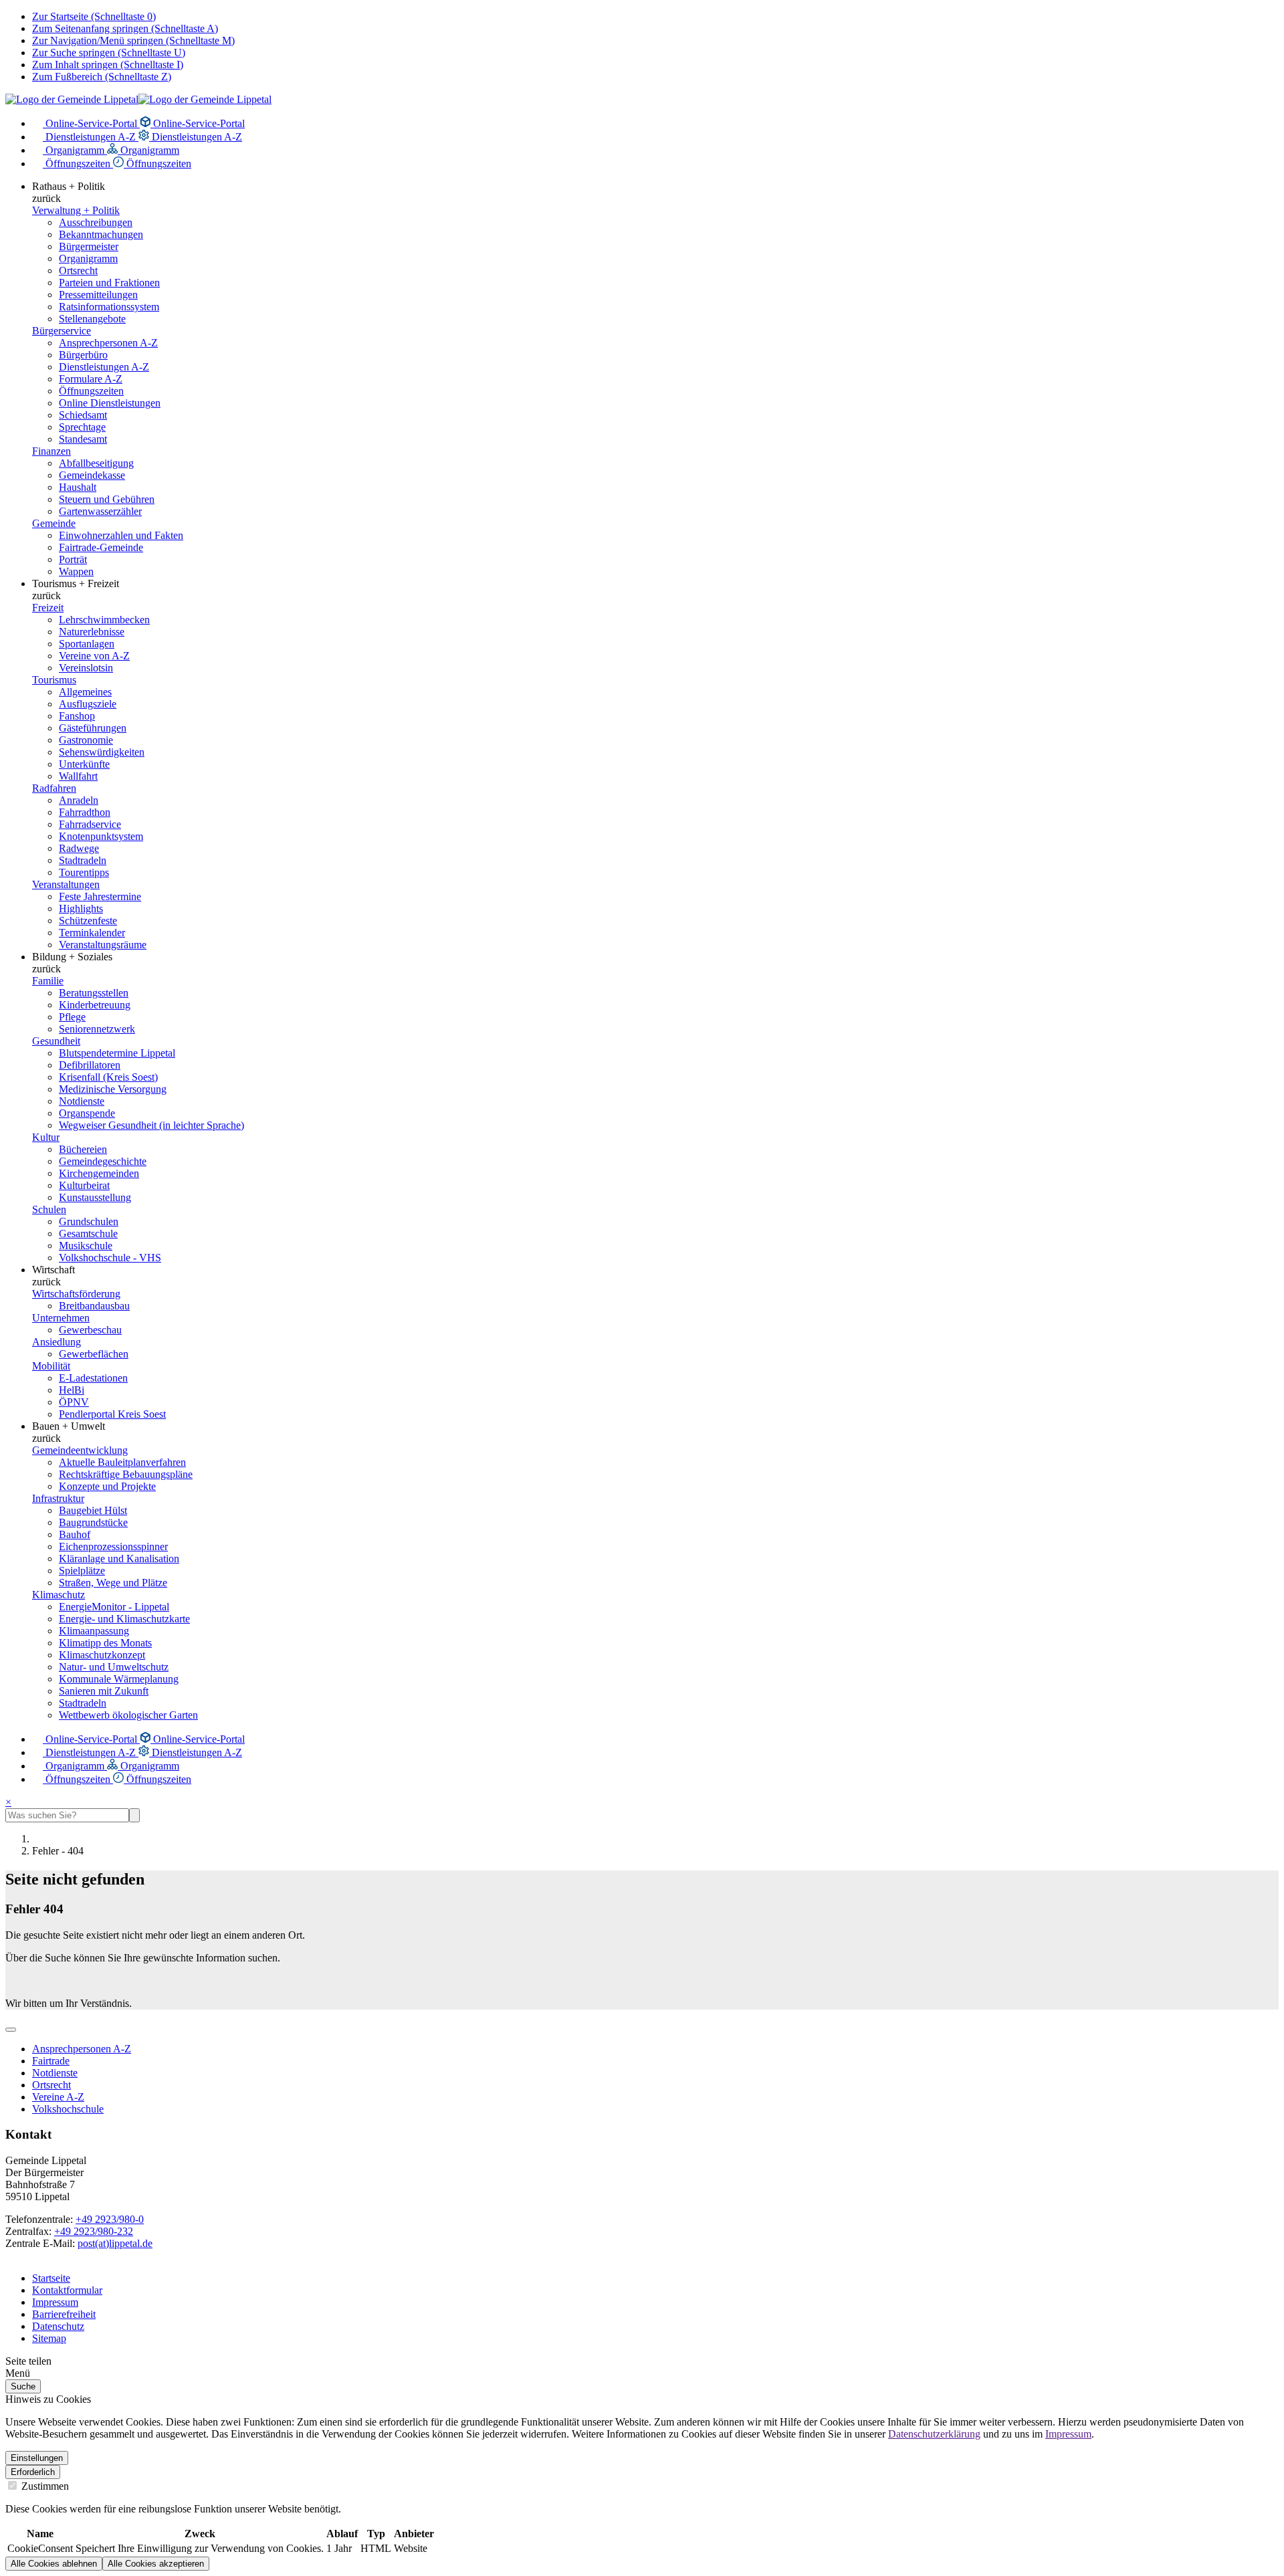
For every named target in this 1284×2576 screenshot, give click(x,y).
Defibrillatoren (90, 1065)
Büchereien (83, 1149)
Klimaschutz (59, 1595)
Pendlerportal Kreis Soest (112, 1414)
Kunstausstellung (95, 1197)
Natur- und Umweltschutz (114, 1667)
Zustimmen (44, 2486)
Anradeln (79, 800)
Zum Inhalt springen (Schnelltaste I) (108, 65)
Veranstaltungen (66, 884)
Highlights (81, 908)
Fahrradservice (90, 824)
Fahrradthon (85, 812)
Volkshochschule (68, 2109)
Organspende (87, 1113)
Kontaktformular (67, 2290)
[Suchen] (134, 1815)
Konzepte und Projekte (107, 1486)
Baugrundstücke (93, 1522)
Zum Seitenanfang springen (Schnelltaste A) (125, 28)
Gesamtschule (88, 1233)
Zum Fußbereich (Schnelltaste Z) (102, 77)
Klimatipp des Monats (105, 1643)
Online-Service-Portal (91, 123)
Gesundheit (56, 1041)
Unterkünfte (84, 764)
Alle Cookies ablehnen (54, 2564)
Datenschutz (58, 2326)
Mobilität (51, 1366)
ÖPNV (74, 1402)
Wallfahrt (78, 776)
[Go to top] (11, 2030)
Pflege (72, 1017)
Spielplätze (82, 1571)
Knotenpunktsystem (101, 836)
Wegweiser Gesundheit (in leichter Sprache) (151, 1125)
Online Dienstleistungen (110, 403)
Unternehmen (61, 1318)
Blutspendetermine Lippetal (117, 1053)
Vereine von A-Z (94, 656)
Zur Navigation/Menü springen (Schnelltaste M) (133, 40)
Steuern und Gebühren (107, 499)
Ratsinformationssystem (109, 307)
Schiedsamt (83, 415)
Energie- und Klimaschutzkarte (124, 1619)
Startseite (51, 2278)
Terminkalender (92, 933)
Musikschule (86, 1246)
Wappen (76, 571)
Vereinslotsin (86, 668)
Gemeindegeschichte (103, 1161)
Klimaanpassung (94, 1631)
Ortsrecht (78, 271)
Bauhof (75, 1534)
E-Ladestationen (93, 1378)
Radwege (79, 848)
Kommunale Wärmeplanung (119, 1679)
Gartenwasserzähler (100, 511)
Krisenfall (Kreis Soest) (108, 1077)
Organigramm (75, 150)
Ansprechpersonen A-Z (108, 343)
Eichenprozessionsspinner (113, 1546)
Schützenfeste (88, 921)
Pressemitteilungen (98, 295)
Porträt (73, 559)
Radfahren (54, 788)
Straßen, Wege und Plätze (113, 1583)
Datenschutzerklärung (934, 2434)
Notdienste (82, 1101)
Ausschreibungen (96, 222)
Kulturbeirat (84, 1185)
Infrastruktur (58, 1498)
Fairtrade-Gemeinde (101, 547)
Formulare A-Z (91, 379)
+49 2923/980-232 (94, 2231)
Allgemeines (85, 692)
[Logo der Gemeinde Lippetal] (138, 99)
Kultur (46, 1137)
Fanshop (77, 716)
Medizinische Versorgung (113, 1089)
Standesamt (83, 439)
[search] (67, 1815)
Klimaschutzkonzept (102, 1655)
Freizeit (48, 608)
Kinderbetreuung (95, 1005)
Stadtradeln (83, 860)
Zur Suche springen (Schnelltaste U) (109, 52)
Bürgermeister (89, 246)
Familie (48, 981)
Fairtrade (51, 2061)
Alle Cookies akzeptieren (156, 2564)
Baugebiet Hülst (93, 1510)
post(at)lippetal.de (115, 2243)
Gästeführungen (93, 728)
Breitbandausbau (94, 1306)
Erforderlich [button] (33, 2472)
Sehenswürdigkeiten (102, 752)
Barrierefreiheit (64, 2314)
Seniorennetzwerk (97, 1029)
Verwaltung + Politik (76, 210)
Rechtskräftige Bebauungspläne (126, 1474)
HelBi (72, 1390)
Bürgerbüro (83, 355)
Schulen (49, 1209)
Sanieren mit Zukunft (104, 1691)
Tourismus (54, 680)
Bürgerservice (62, 331)
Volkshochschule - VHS (110, 1258)
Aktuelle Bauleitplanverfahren (122, 1462)
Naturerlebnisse (92, 632)
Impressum (55, 2302)
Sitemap (49, 2338)
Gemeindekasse (92, 475)
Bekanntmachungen (101, 234)
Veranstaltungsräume (103, 945)
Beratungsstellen (94, 993)
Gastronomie (86, 740)
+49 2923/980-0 (110, 2219)
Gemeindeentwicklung (80, 1450)
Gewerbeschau (90, 1330)
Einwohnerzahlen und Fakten (121, 535)
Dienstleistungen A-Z (91, 137)
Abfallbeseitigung (96, 463)
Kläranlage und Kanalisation (119, 1559)
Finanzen (51, 451)
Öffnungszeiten (78, 164)
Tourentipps (84, 872)
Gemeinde (54, 523)
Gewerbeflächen (94, 1354)
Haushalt (78, 487)
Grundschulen (89, 1221)
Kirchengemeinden (99, 1173)
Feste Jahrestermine (100, 896)
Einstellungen (37, 2458)
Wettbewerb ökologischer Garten (128, 1715)
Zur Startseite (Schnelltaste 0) (94, 16)
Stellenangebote (92, 319)
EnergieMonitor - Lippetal (114, 1607)
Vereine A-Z (58, 2097)
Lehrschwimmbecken (104, 620)
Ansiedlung (57, 1342)
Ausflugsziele (88, 704)
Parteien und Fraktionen (109, 283)
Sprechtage (82, 427)
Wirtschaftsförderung (76, 1294)
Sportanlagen (87, 644)
